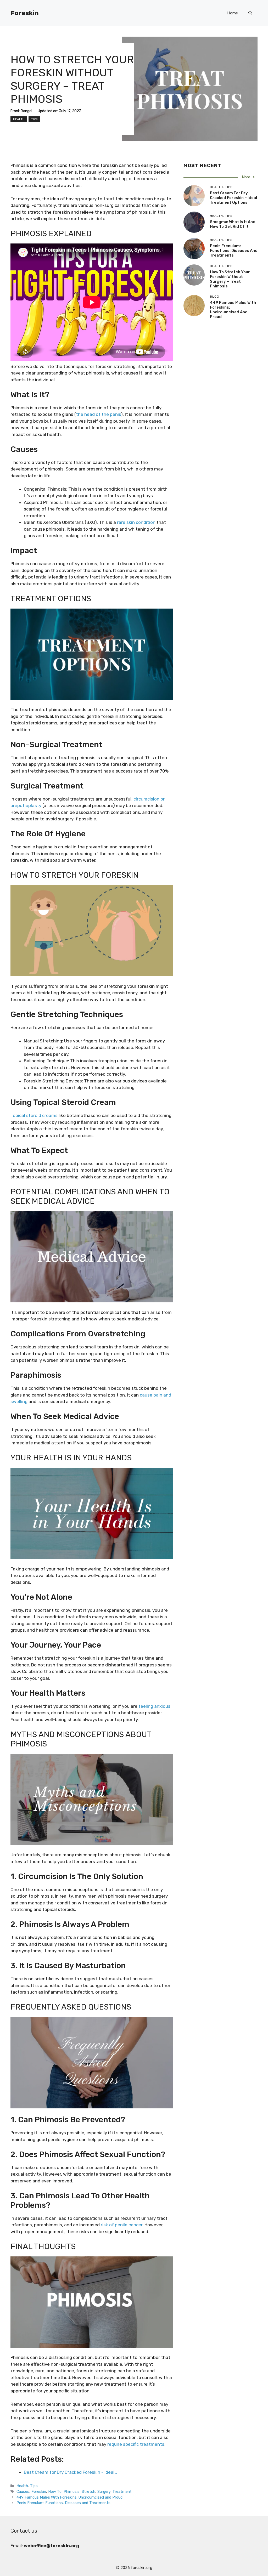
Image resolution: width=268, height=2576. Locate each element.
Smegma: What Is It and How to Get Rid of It (233, 224)
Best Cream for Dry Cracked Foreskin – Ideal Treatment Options (233, 198)
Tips (34, 119)
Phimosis (72, 2492)
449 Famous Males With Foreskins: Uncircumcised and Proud (69, 2497)
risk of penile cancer (122, 2225)
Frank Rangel (21, 111)
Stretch (88, 2492)
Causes (23, 2492)
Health (19, 119)
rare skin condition (136, 522)
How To (55, 2492)
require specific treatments (136, 2444)
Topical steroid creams (34, 1115)
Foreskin (25, 13)
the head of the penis (98, 414)
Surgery (104, 2492)
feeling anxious (154, 1706)
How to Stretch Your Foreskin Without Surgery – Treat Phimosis (230, 279)
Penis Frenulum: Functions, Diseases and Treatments (63, 2503)
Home (233, 13)
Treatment (122, 2492)
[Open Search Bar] (250, 13)
